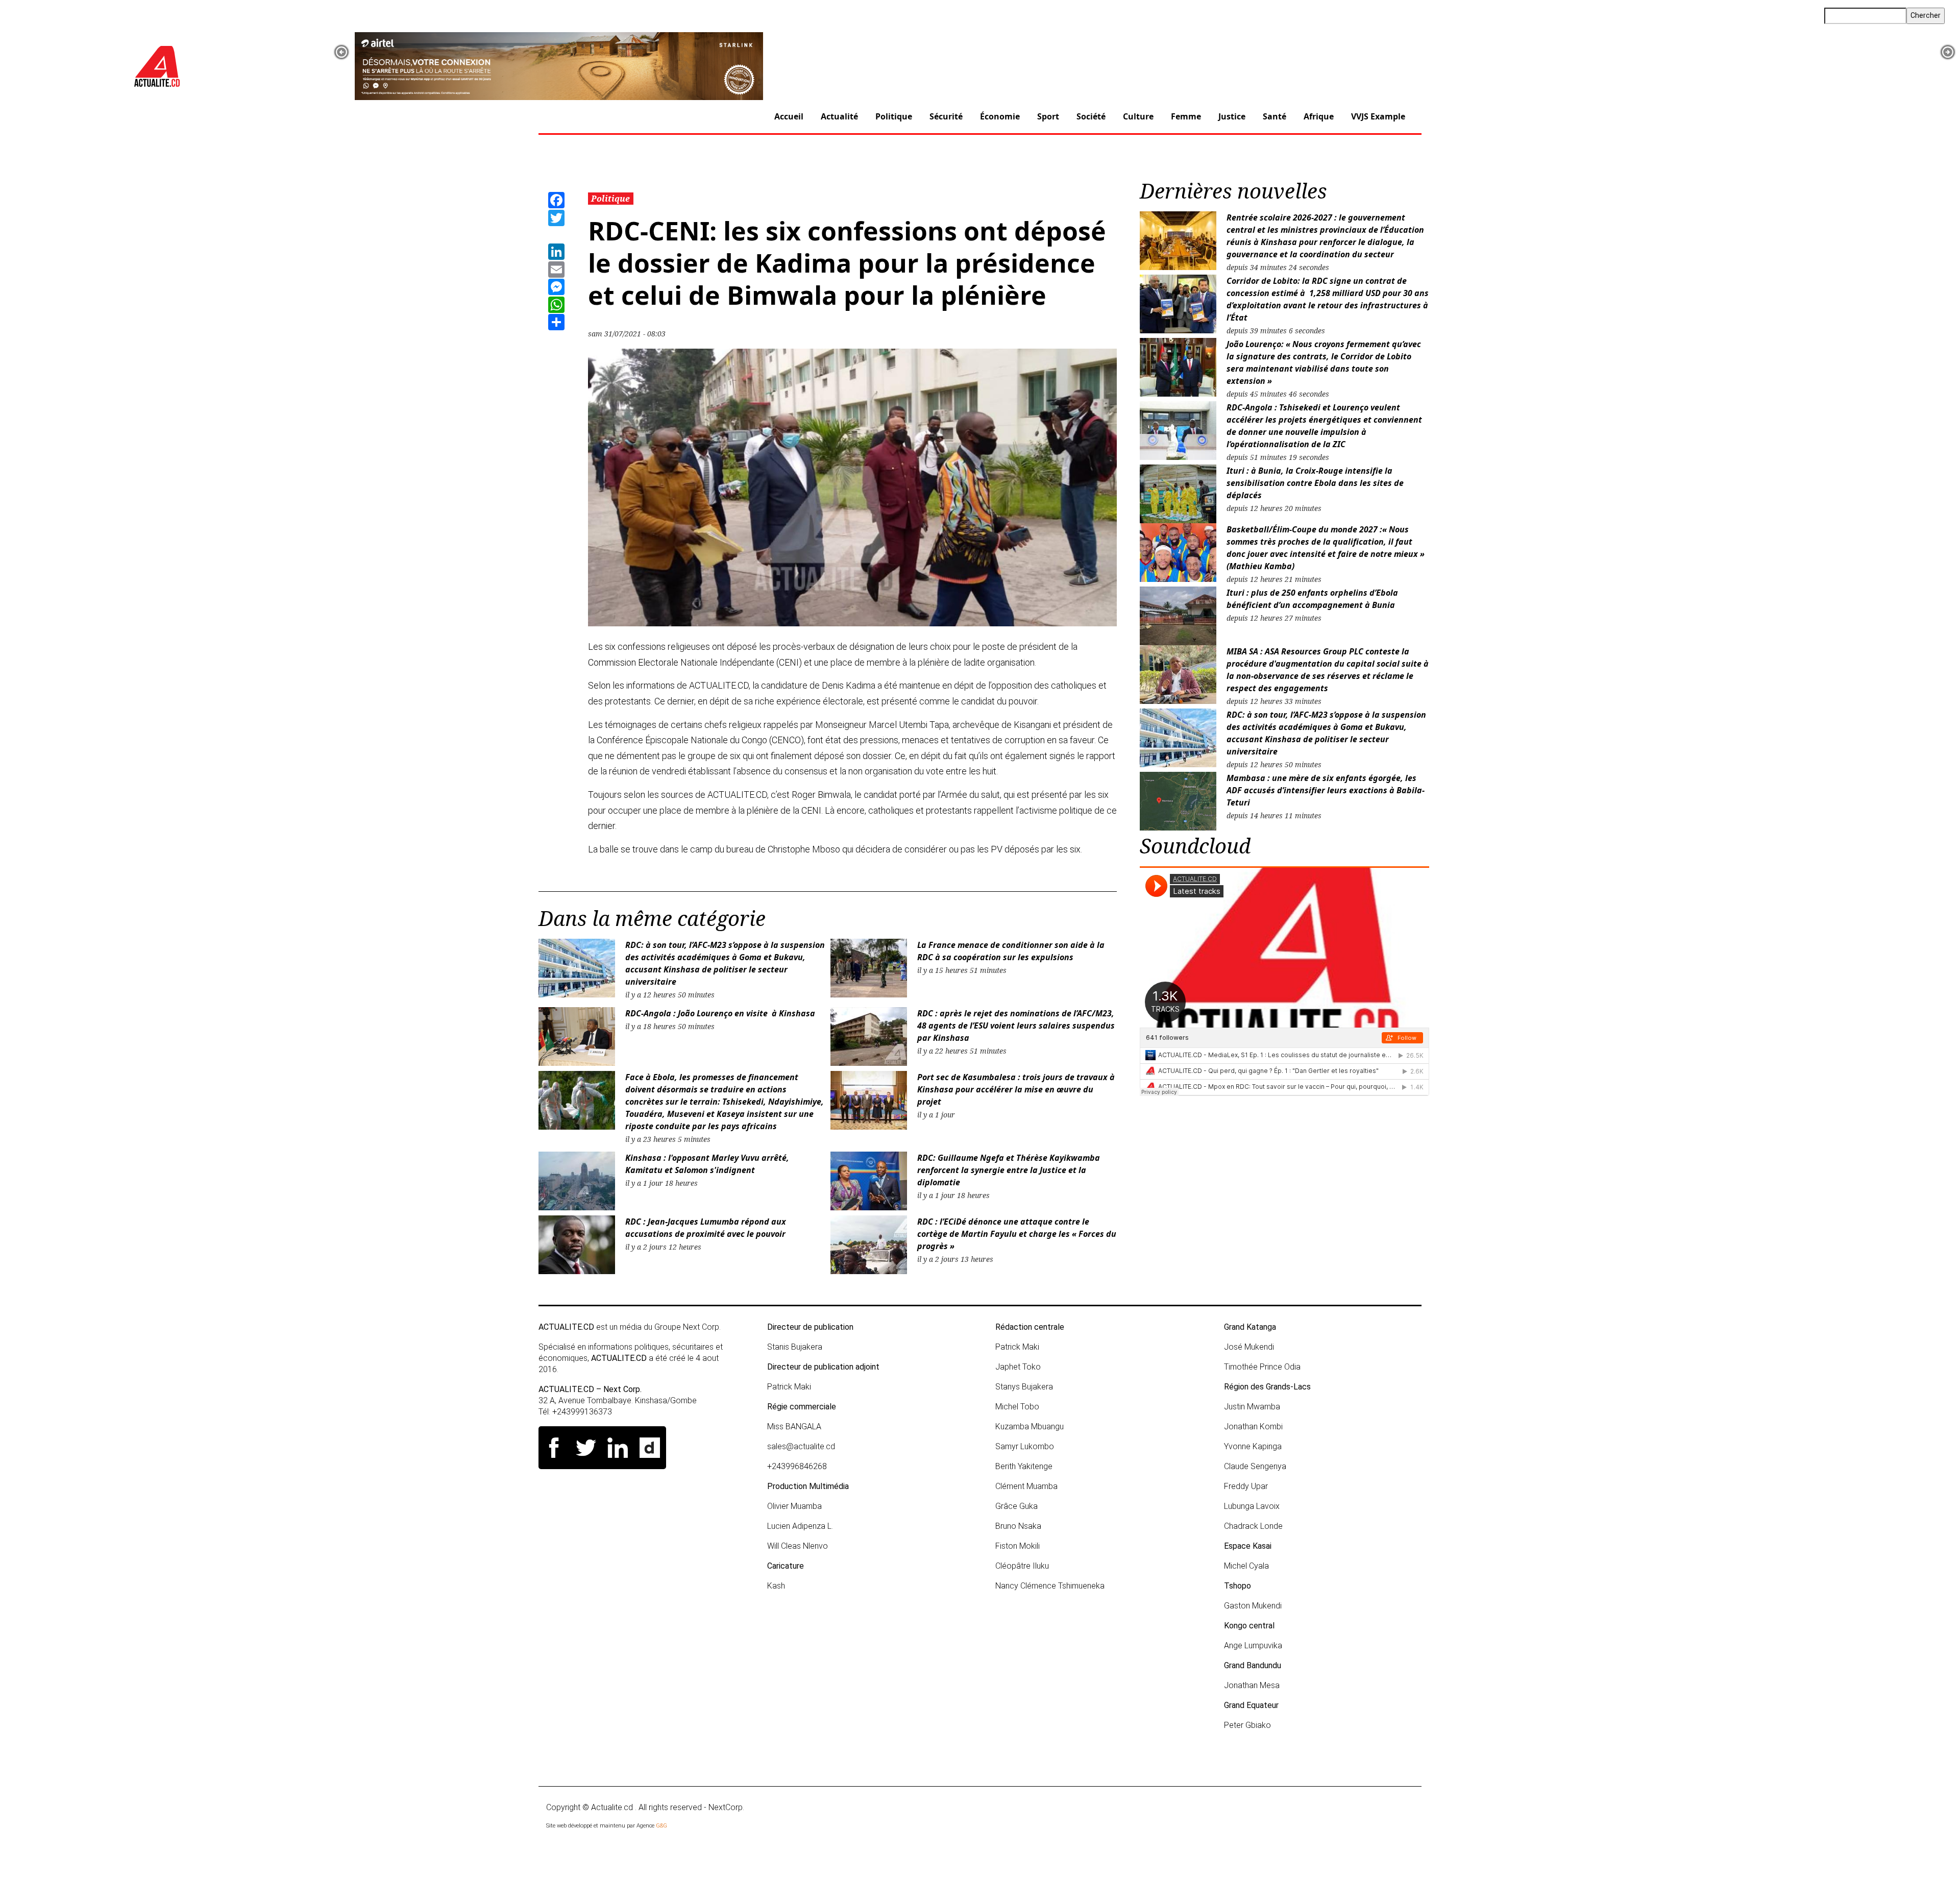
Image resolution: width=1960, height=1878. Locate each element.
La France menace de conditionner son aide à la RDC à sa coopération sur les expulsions (1011, 951)
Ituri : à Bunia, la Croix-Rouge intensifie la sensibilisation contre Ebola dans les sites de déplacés (1315, 483)
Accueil (789, 116)
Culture (1138, 116)
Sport (1048, 116)
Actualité (839, 116)
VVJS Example (1378, 116)
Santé (1275, 116)
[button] (341, 52)
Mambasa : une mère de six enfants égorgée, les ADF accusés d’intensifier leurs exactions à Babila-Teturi (1326, 790)
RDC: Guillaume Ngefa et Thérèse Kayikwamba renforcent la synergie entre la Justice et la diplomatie (1009, 1170)
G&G (661, 1826)
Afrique (1319, 116)
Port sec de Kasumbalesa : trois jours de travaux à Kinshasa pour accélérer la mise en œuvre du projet (1016, 1089)
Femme (1186, 116)
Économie (1000, 116)
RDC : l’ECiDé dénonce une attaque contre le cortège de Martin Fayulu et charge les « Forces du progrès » (1017, 1234)
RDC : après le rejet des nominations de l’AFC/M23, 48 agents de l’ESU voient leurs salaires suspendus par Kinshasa (1016, 1026)
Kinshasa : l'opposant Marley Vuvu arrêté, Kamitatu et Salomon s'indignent (707, 1164)
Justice (1232, 116)
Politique (894, 116)
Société (1091, 116)
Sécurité (946, 116)
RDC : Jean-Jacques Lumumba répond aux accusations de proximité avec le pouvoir (706, 1228)
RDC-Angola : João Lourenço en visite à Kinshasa (720, 1013)
